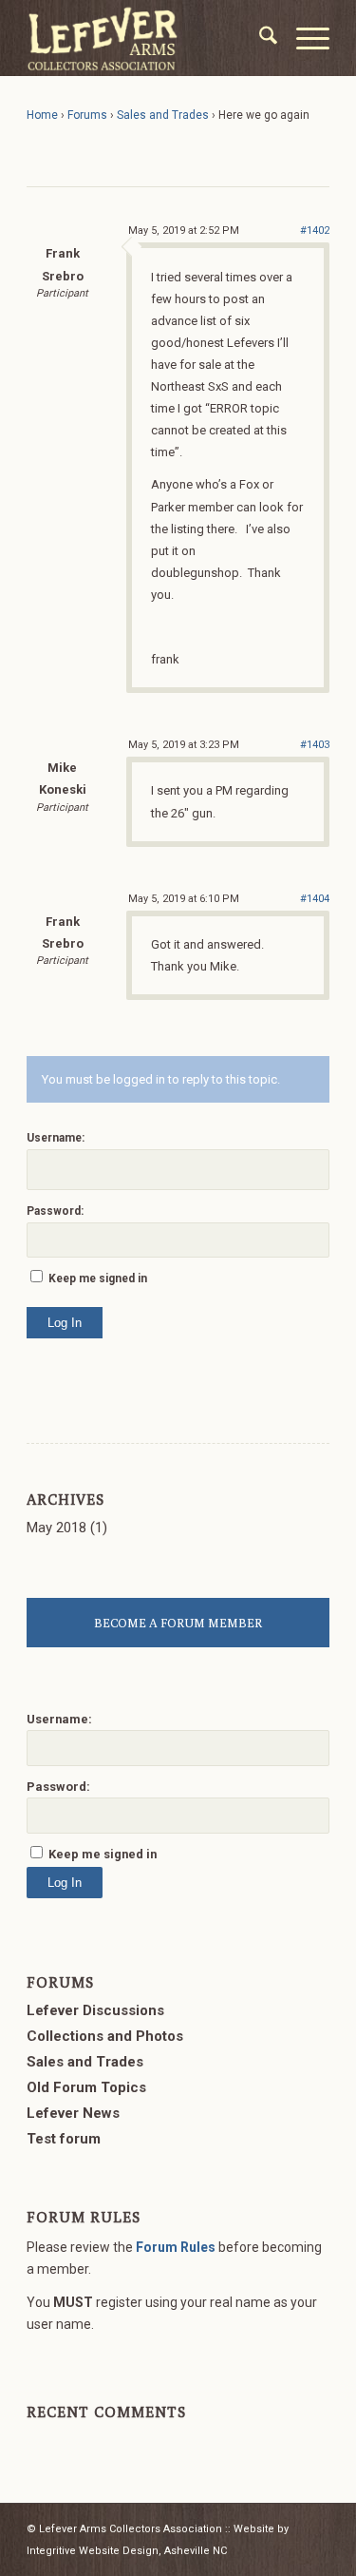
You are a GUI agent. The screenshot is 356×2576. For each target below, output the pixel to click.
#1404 (315, 899)
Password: (55, 1211)
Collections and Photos (105, 2036)
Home (42, 115)
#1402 (315, 231)
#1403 (315, 745)
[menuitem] (259, 38)
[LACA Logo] (148, 38)
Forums (87, 115)
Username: (56, 1138)
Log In (65, 1323)
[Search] (259, 38)
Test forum (64, 2139)
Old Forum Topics (86, 2087)
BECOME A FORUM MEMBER (178, 1623)
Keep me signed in (98, 1278)
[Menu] (303, 38)
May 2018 (56, 1528)
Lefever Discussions (95, 2010)
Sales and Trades (163, 115)
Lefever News (73, 2113)
